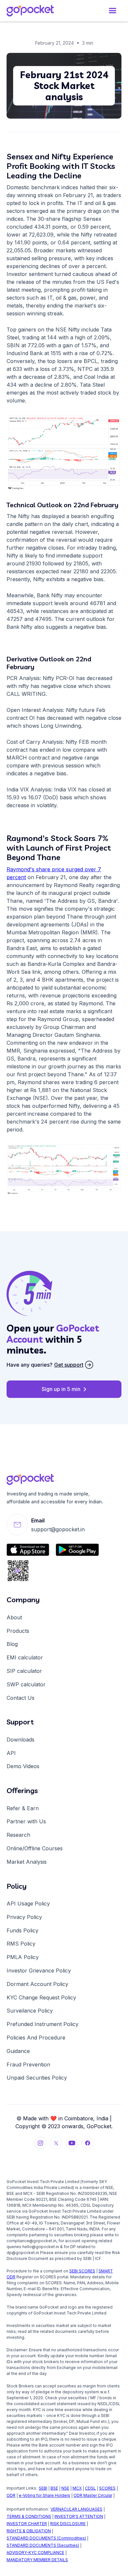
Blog (12, 1644)
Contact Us (21, 1698)
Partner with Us (26, 1821)
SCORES (107, 2488)
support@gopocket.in (58, 1529)
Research (18, 1835)
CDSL (90, 2488)
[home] (36, 11)
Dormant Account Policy (37, 1984)
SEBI (43, 2488)
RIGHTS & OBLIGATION (29, 2531)
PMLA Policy (23, 1957)
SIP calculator (24, 1671)
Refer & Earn (23, 1808)
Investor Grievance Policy (39, 1971)
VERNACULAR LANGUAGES (76, 2509)
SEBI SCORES (82, 2271)
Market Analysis (27, 1862)
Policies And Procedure (36, 2038)
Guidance (18, 2051)
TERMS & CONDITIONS (29, 2516)
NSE (65, 2488)
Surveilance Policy (30, 2011)
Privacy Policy (24, 1917)
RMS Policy (21, 1944)
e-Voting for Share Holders (44, 2495)
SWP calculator (26, 1684)
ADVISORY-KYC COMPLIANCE (35, 2553)
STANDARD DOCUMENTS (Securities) (43, 2545)
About (14, 1617)
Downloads (21, 1740)
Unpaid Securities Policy (37, 2078)
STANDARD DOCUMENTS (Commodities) (46, 2538)
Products (18, 1631)
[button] (112, 11)
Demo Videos (23, 1766)
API (11, 1753)
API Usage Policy (28, 1904)
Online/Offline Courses (35, 1848)
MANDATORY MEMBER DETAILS (37, 2560)
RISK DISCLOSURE (68, 2524)
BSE (54, 2488)
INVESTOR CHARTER (27, 2524)
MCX (77, 2488)
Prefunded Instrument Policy (43, 2024)
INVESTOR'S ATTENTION (79, 2516)
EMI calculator (25, 1657)
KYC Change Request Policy (41, 1997)
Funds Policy (22, 1930)
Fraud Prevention (28, 2064)
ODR (11, 2495)
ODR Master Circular (93, 2495)
